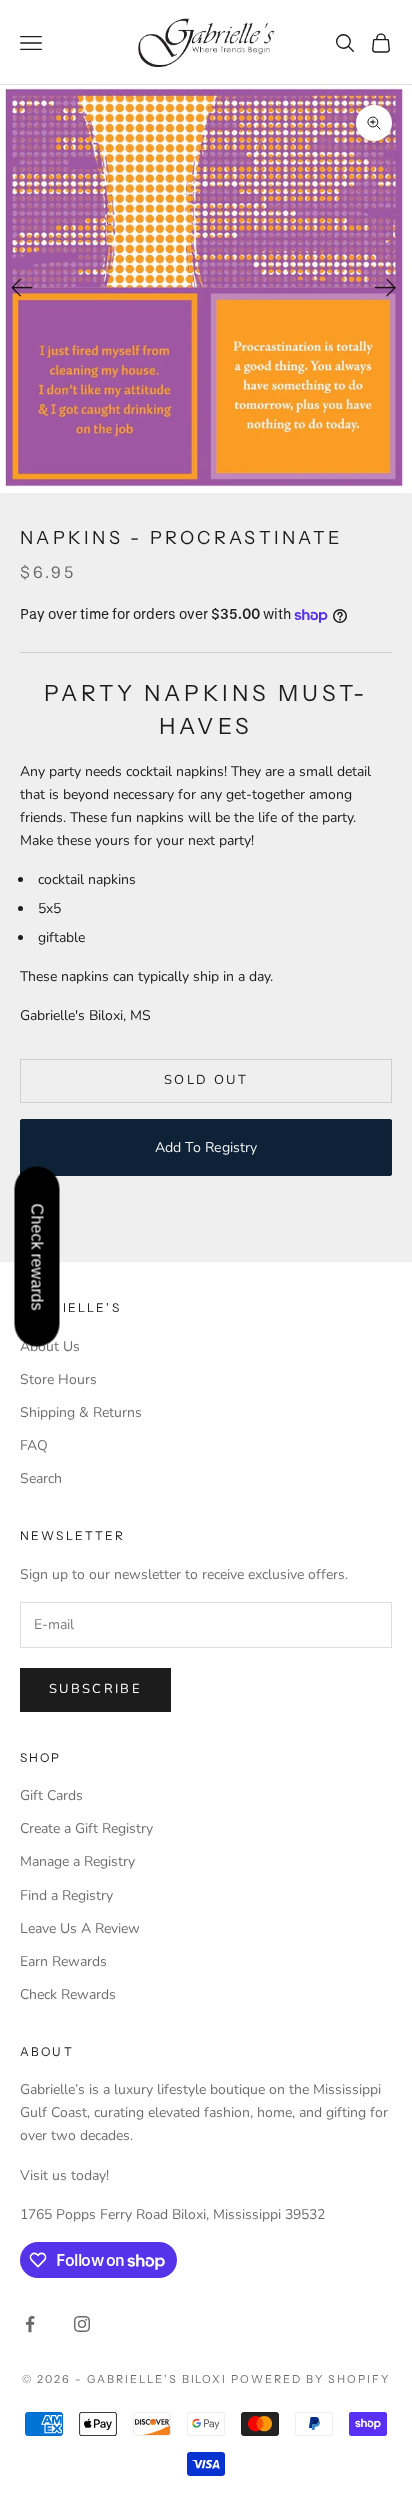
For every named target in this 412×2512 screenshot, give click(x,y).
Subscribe (95, 1689)
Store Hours (58, 1379)
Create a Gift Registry (86, 1828)
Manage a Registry (77, 1861)
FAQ (34, 1445)
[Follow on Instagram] (82, 2324)
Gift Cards (51, 1795)
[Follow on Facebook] (30, 2324)
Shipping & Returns (81, 1412)
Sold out (206, 1080)
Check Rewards (68, 1994)
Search (41, 1478)
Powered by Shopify (310, 2379)
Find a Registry (66, 1895)
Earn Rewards (63, 1961)
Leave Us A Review (80, 1928)
